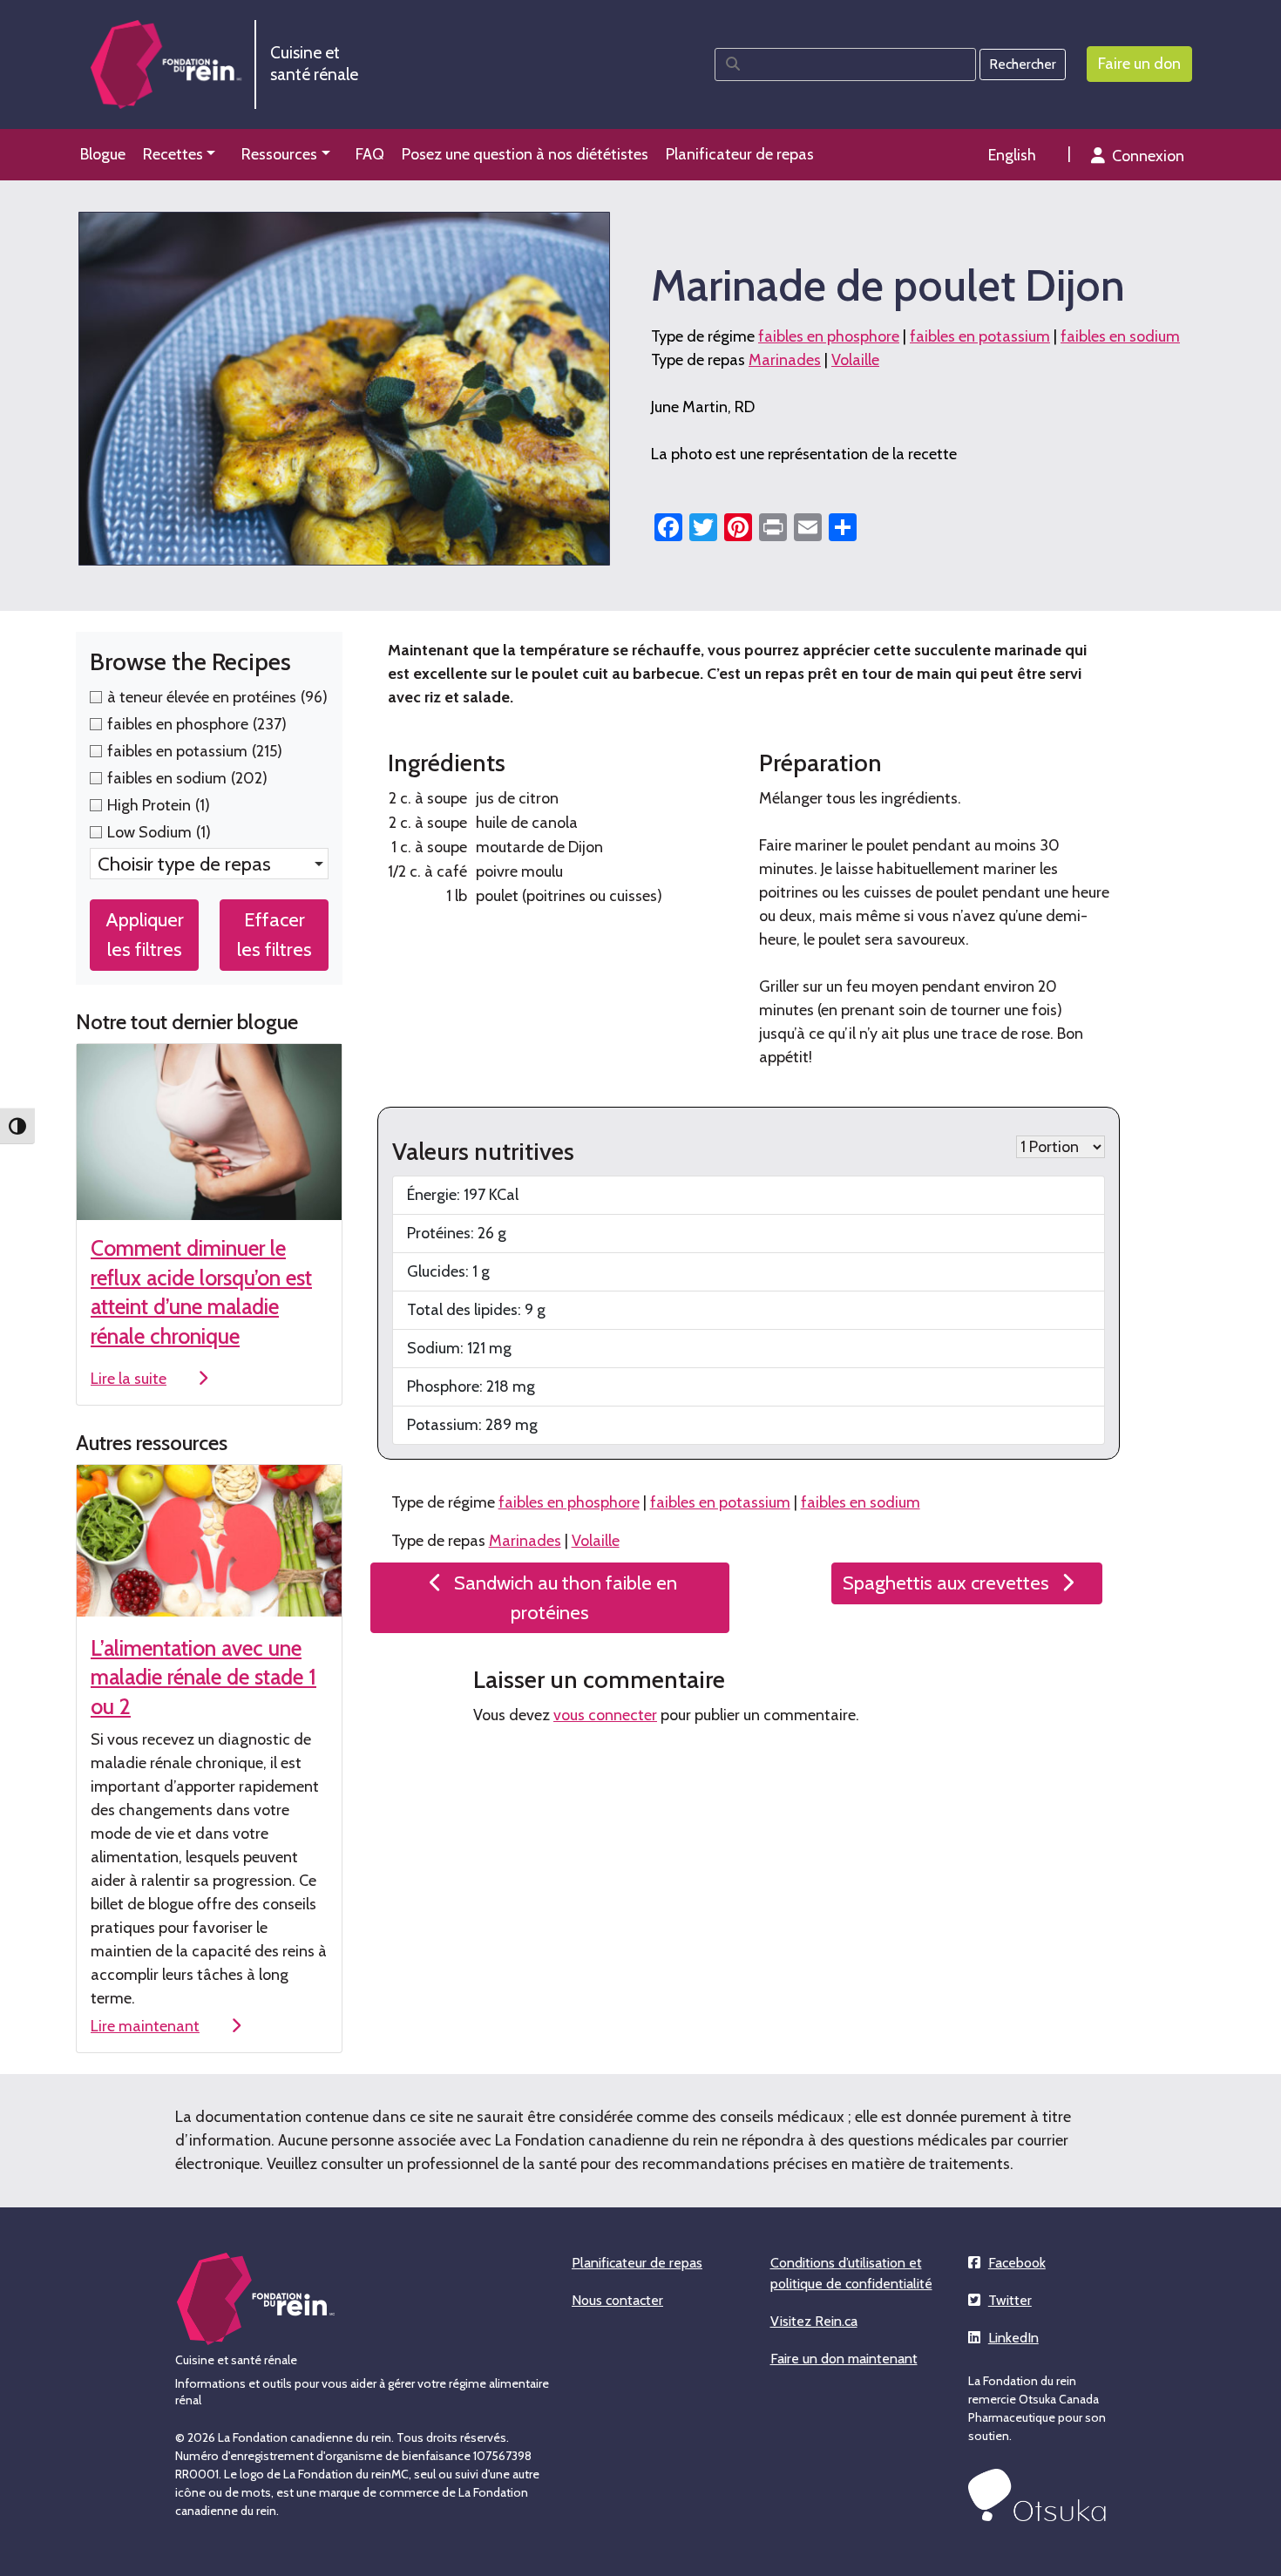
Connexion (1148, 156)
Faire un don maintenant (844, 2359)
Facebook (1017, 2263)
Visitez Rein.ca (814, 2321)
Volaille (855, 360)
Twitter (1010, 2300)
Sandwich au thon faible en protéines (566, 1597)
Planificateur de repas (637, 2263)
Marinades (785, 360)
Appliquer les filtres (145, 934)
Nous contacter (617, 2300)
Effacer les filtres (274, 934)
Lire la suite (129, 1379)
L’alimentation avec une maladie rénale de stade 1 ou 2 (203, 1677)
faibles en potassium (980, 336)
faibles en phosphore (829, 336)
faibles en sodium (1120, 336)
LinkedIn (1013, 2338)
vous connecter (605, 1715)
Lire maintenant (145, 2026)
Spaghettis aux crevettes (946, 1583)
